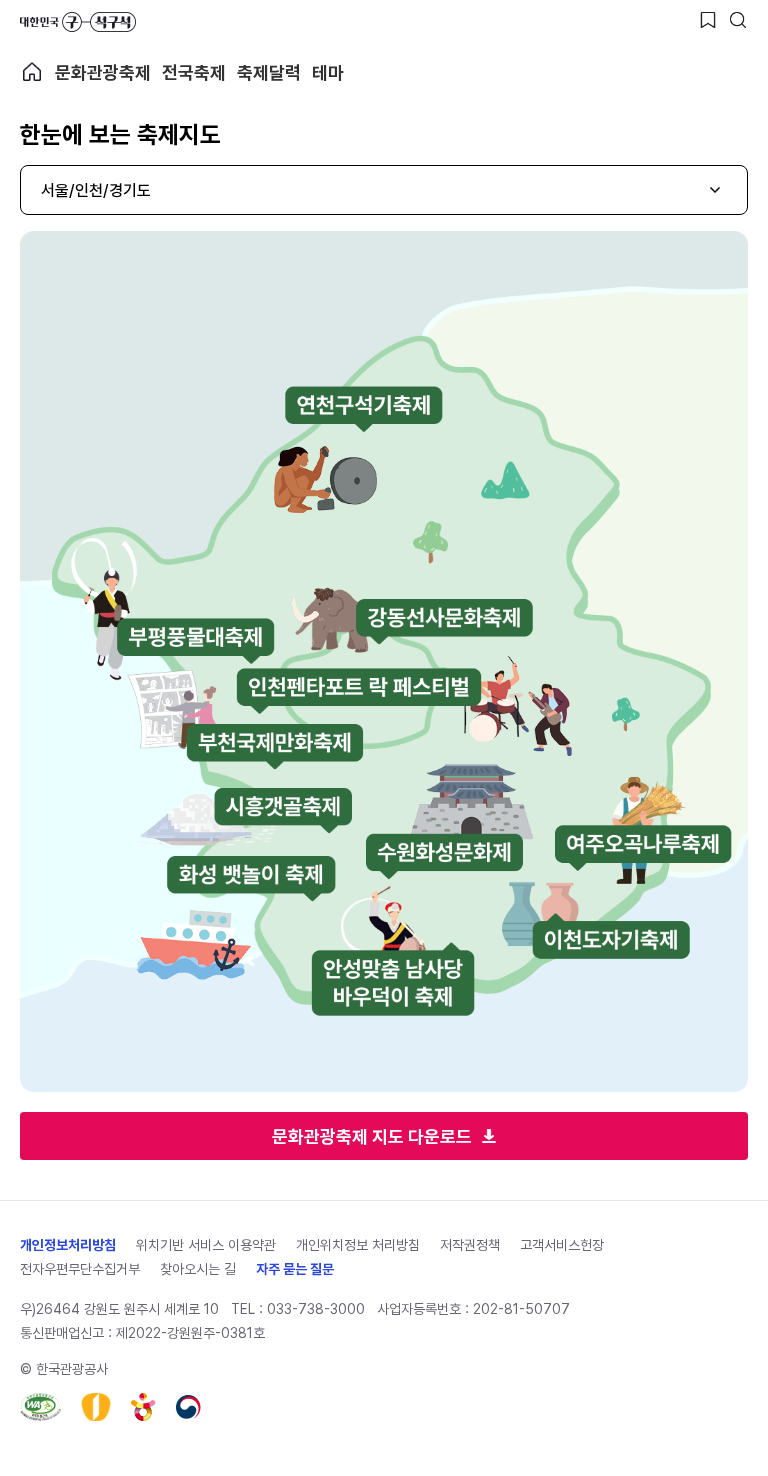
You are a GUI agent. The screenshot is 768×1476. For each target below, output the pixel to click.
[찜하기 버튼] (708, 20)
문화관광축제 (103, 72)
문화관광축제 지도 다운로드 (372, 1136)
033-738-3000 (316, 1309)
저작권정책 (470, 1245)
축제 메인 (32, 72)
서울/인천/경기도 (96, 190)
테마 (328, 72)
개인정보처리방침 (68, 1245)
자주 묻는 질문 (295, 1269)
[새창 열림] (40, 1407)
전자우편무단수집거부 (80, 1269)
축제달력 (269, 72)
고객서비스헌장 (562, 1245)
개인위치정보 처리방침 (358, 1245)
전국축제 (194, 72)
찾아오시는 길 (198, 1269)
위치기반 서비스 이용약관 (206, 1245)
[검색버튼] (738, 20)
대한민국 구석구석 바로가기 (78, 22)
